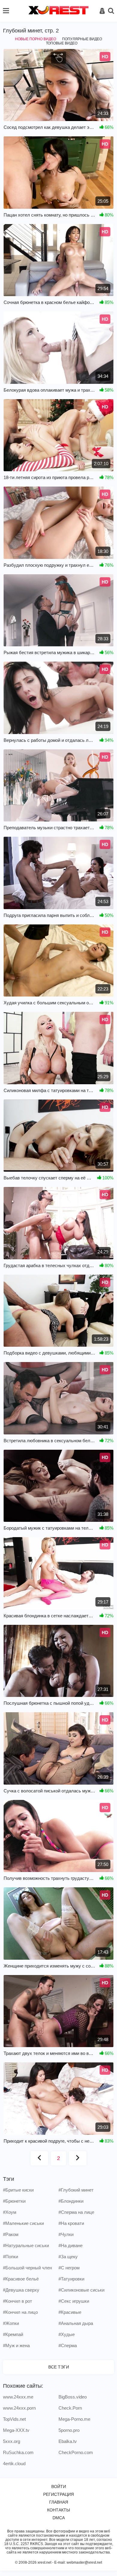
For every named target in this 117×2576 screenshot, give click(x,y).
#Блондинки (71, 2201)
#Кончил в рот (18, 2301)
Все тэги (59, 2367)
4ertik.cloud (14, 2464)
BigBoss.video (73, 2397)
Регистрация (58, 2494)
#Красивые (70, 2312)
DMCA (59, 2518)
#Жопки (11, 2323)
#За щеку (68, 2257)
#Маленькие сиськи (23, 2223)
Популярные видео (82, 39)
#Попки (10, 2257)
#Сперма (68, 2345)
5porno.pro (69, 2430)
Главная (59, 2502)
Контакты (58, 2510)
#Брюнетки (14, 2201)
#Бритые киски (18, 2190)
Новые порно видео (36, 39)
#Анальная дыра (76, 2323)
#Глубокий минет (76, 2190)
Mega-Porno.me (74, 2419)
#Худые (67, 2334)
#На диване (70, 2245)
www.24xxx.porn (19, 2408)
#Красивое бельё (21, 2279)
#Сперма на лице (76, 2212)
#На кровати (71, 2223)
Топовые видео (62, 43)
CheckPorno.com (76, 2452)
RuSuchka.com (18, 2452)
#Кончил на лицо (20, 2312)
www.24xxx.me (18, 2397)
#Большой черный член (27, 2268)
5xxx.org (12, 2441)
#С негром (69, 2268)
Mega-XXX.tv (16, 2430)
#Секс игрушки (74, 2301)
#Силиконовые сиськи (81, 2290)
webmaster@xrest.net (84, 2562)
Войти (59, 2486)
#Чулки (66, 2234)
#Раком (11, 2234)
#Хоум (10, 2212)
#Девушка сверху (21, 2290)
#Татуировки (71, 2279)
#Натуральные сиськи (26, 2245)
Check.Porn (70, 2408)
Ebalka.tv (68, 2441)
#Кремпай (13, 2334)
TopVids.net (14, 2419)
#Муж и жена (16, 2345)
